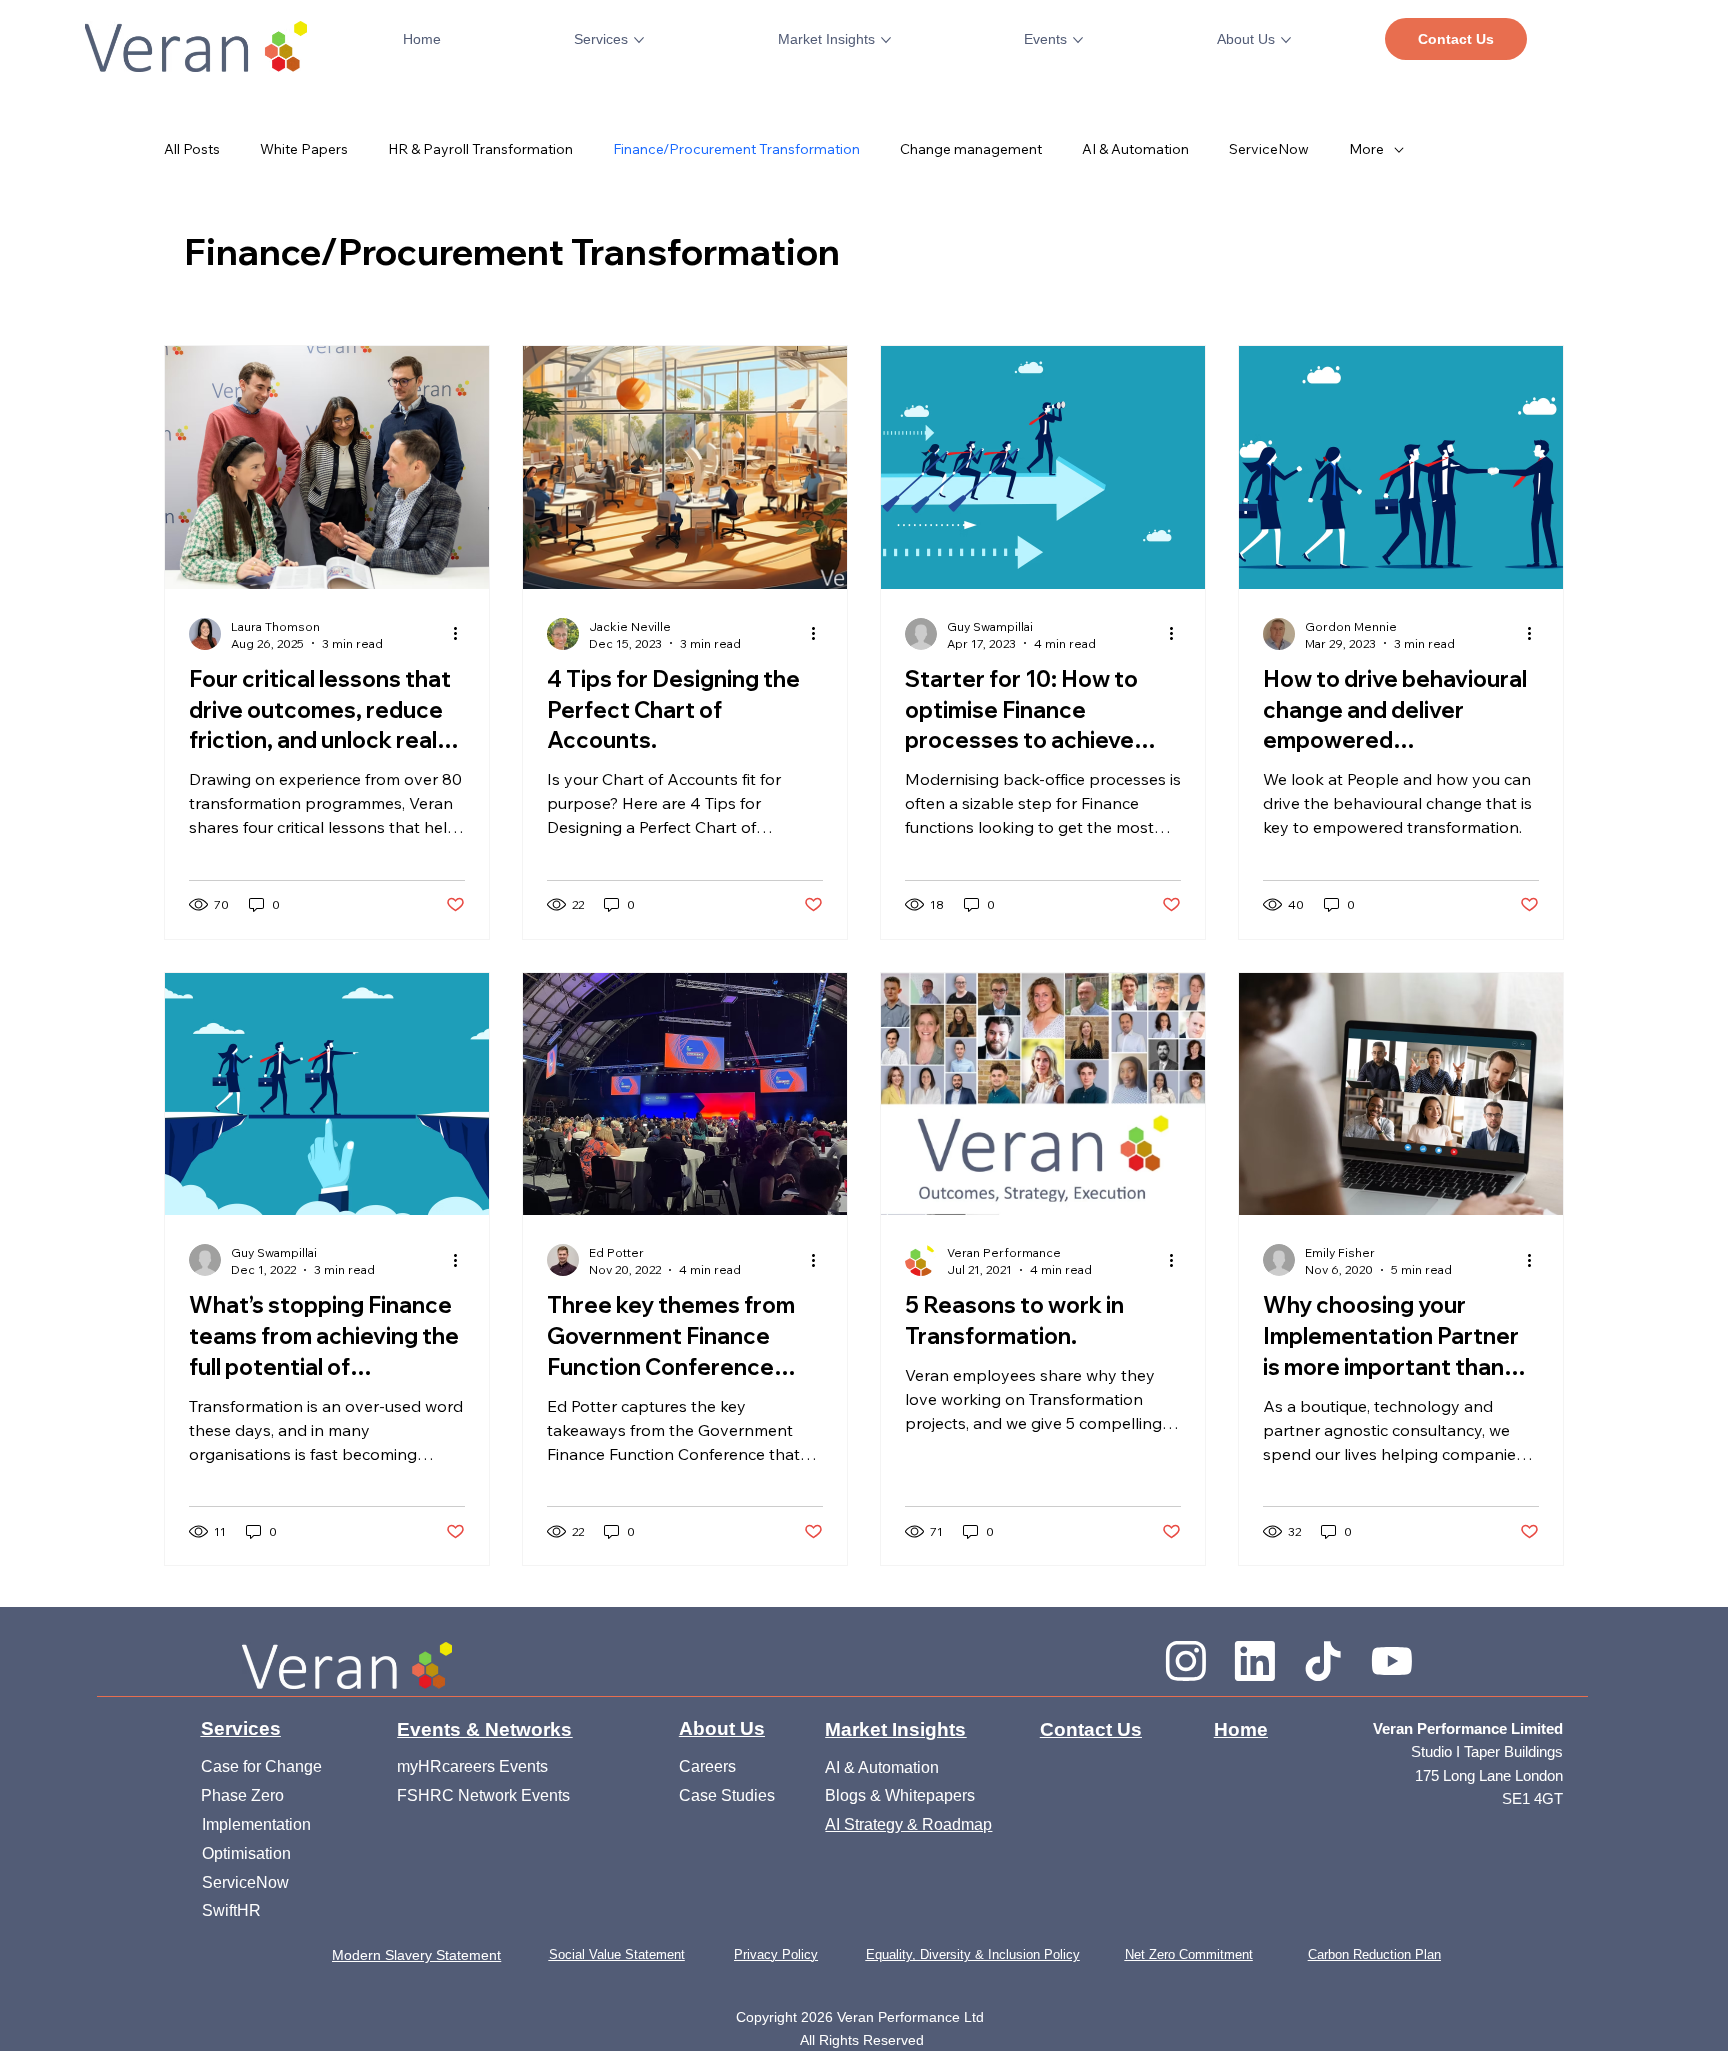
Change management (971, 149)
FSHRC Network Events (483, 1795)
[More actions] (462, 634)
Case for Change (261, 1766)
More (1366, 149)
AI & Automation (1135, 149)
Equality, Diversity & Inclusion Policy (973, 1955)
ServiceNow (1269, 149)
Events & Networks (484, 1729)
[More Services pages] (639, 40)
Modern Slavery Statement (416, 1955)
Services (241, 1728)
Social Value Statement (617, 1955)
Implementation (258, 1824)
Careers (707, 1766)
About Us (722, 1728)
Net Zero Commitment (1189, 1955)
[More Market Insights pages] (886, 40)
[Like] (1186, 1659)
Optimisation (248, 1853)
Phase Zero (242, 1795)
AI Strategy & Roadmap (908, 1824)
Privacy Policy (776, 1955)
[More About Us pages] (1286, 40)
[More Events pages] (1078, 40)
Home (1241, 1729)
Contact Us (1091, 1729)
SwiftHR (231, 1910)
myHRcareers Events (472, 1766)
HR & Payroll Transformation (480, 149)
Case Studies (727, 1795)
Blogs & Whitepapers (900, 1795)
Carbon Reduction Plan (1374, 1955)
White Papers (304, 149)
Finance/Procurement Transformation (736, 149)
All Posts (192, 149)
